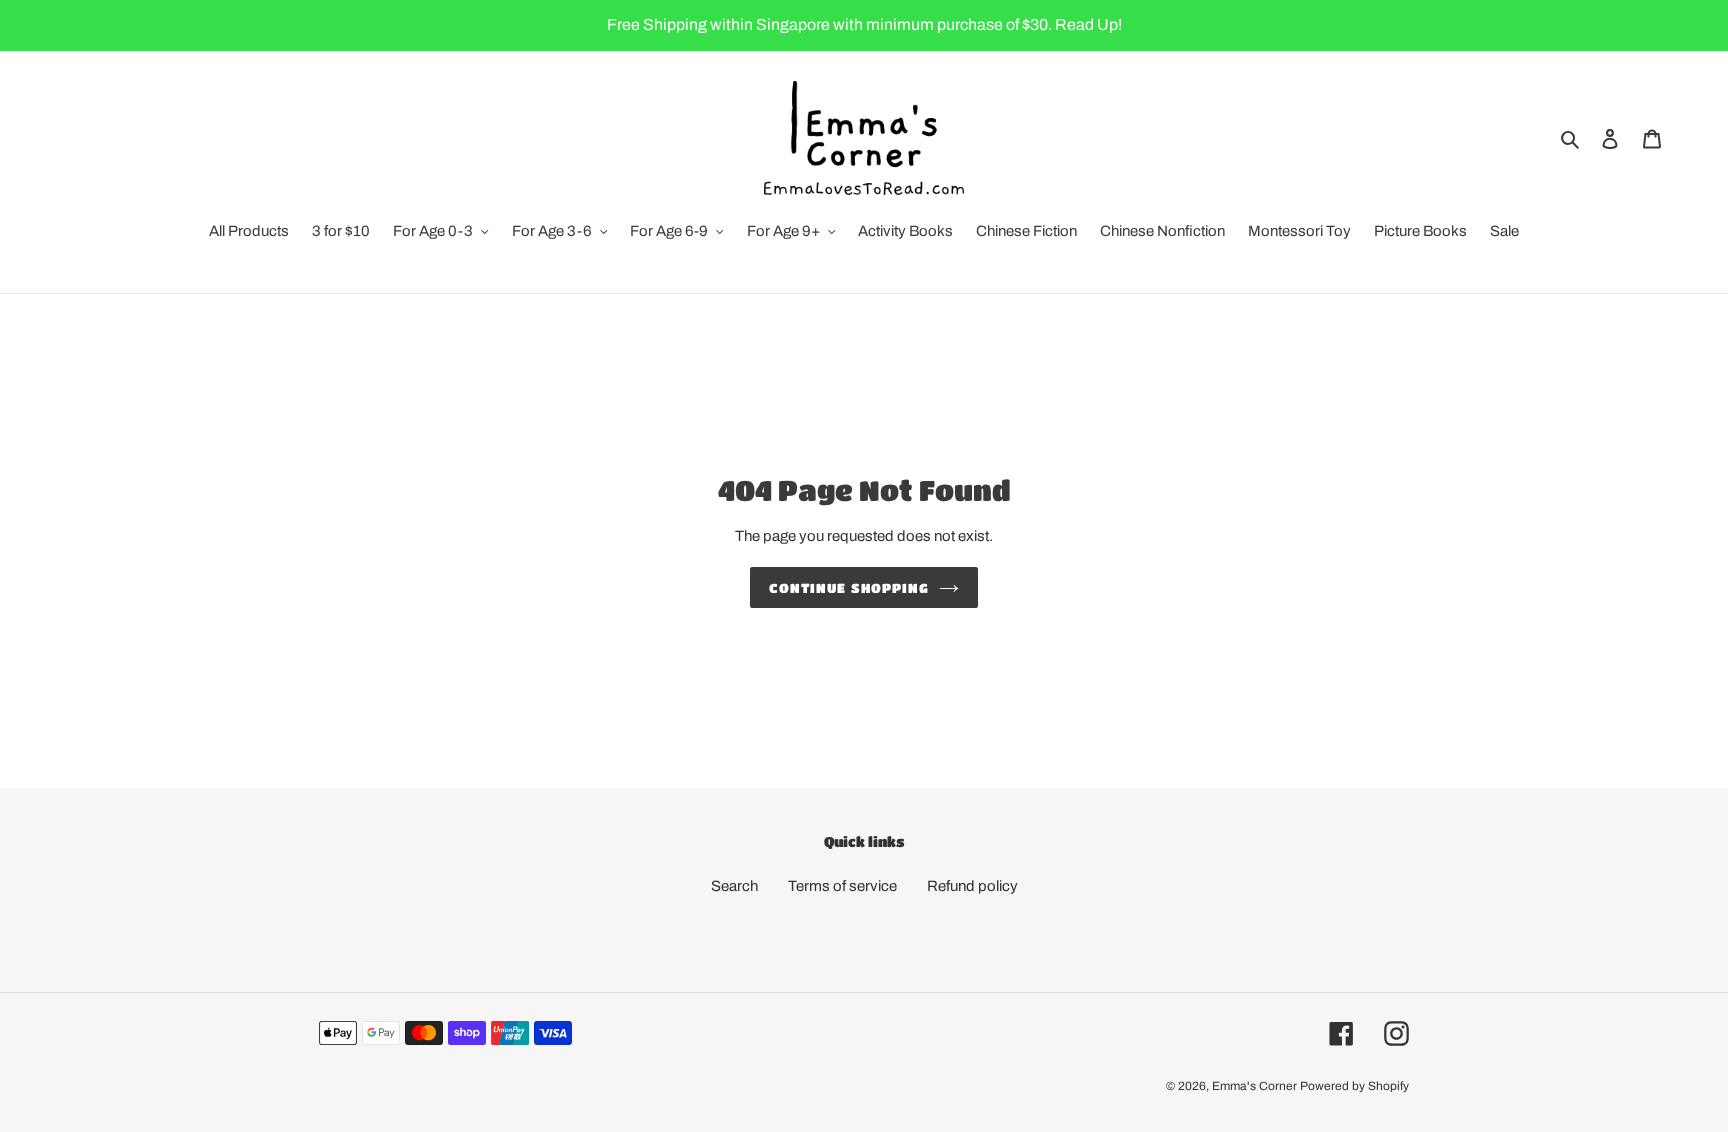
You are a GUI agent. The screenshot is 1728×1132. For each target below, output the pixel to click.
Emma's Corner (1254, 1086)
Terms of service (842, 886)
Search (734, 886)
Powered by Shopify (1354, 1086)
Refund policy (972, 886)
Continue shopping (849, 587)
